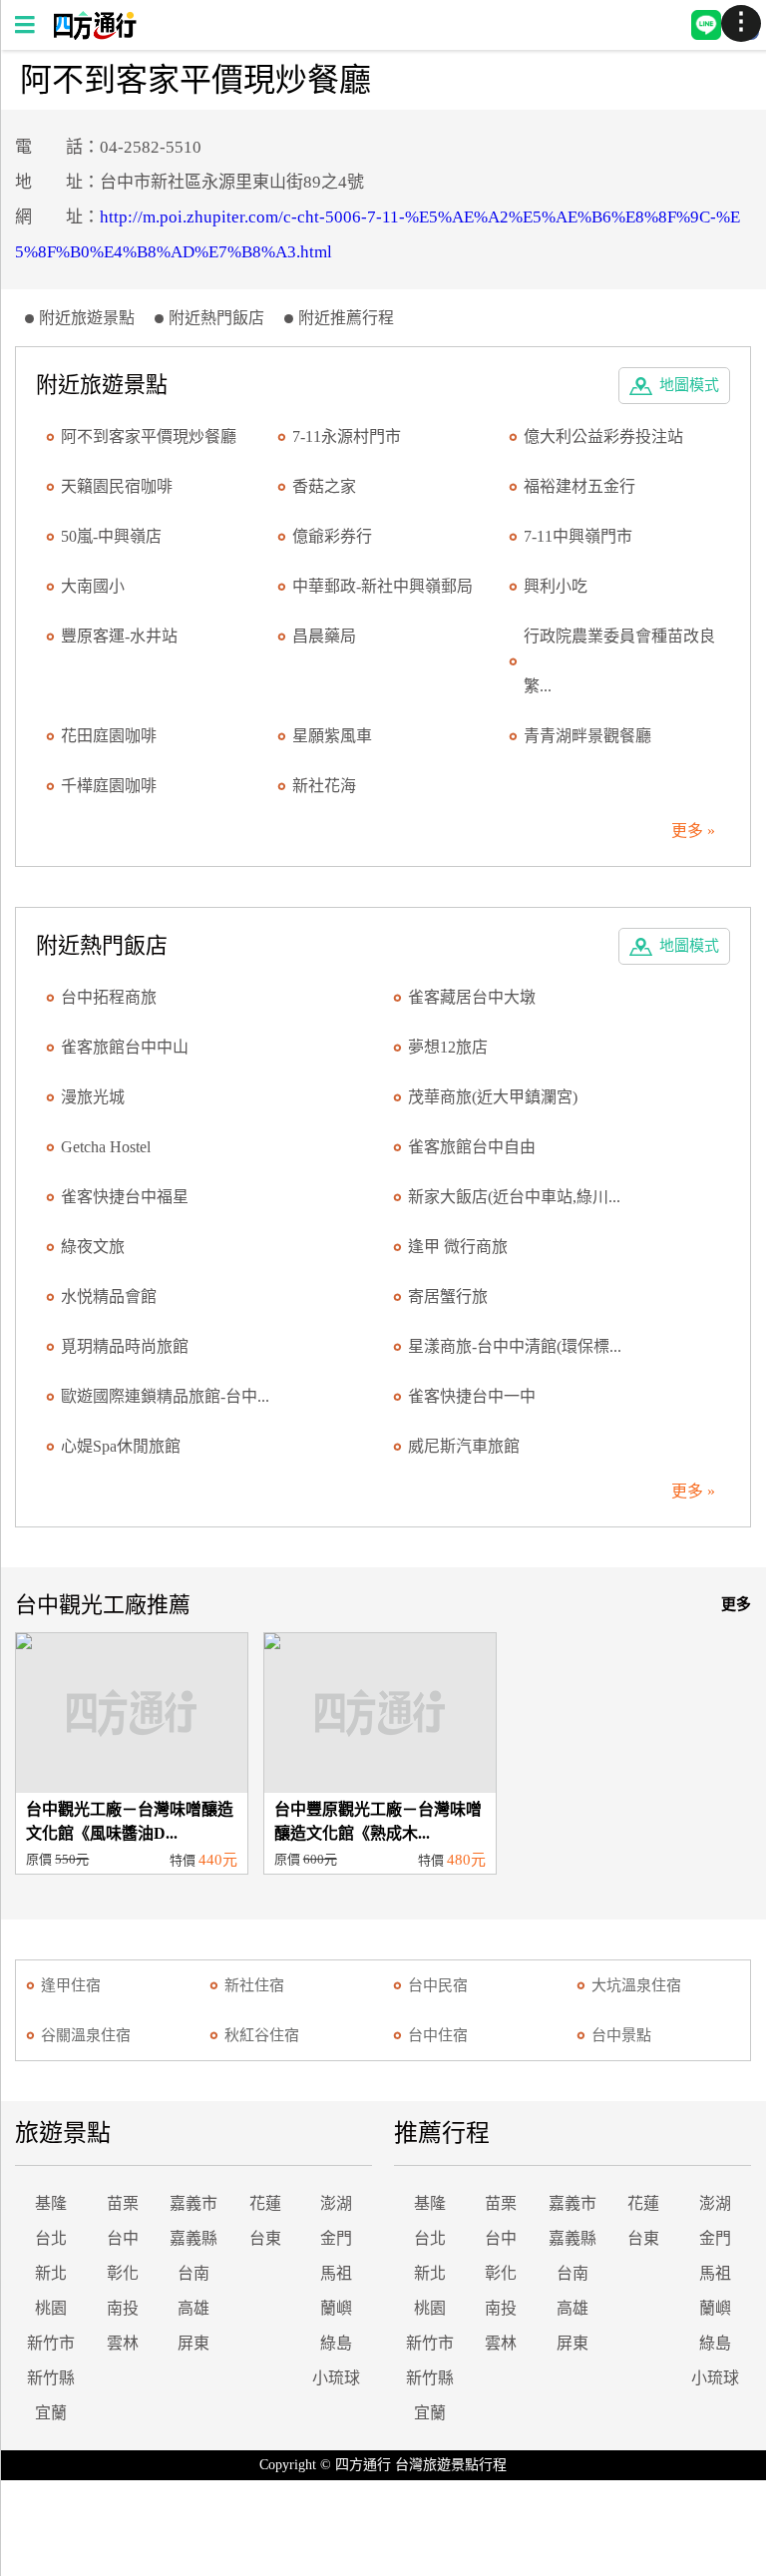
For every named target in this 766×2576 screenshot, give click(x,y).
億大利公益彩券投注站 (603, 436)
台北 (51, 2238)
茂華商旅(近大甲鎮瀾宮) (493, 1097)
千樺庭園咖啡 (109, 786)
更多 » (693, 831)
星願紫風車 (332, 736)
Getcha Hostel (106, 1147)
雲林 (123, 2343)
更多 (736, 1604)
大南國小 (93, 586)
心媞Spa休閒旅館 (121, 1446)
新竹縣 (51, 2378)
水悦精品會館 (109, 1296)
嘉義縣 (193, 2238)
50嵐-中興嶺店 (111, 536)
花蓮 (265, 2203)
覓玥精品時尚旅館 (125, 1346)
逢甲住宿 (71, 1985)
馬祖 (336, 2273)
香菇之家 (324, 486)
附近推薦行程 (346, 318)
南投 (123, 2308)
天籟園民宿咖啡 (117, 486)
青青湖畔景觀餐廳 (587, 736)
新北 (51, 2273)
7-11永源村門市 (347, 436)
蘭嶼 (336, 2308)
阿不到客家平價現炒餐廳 (149, 436)
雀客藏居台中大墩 (472, 997)
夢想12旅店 (448, 1047)
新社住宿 (254, 1985)
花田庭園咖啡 (109, 736)
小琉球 (336, 2378)
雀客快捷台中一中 (472, 1396)
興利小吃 (556, 586)
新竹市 (51, 2343)
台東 (265, 2238)
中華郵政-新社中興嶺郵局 (383, 586)
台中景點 (621, 2035)
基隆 (51, 2203)
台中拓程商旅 (109, 997)
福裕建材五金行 (579, 486)
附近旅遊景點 (87, 318)
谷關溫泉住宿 (86, 2035)
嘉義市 (193, 2203)
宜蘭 (51, 2413)
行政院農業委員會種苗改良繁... (619, 661)
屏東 (193, 2343)
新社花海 (324, 786)
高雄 (193, 2308)
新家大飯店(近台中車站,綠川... (514, 1197)
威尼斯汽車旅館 (464, 1446)
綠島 (336, 2343)
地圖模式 (689, 385)
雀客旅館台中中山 (125, 1047)
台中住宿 (438, 2035)
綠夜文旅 (93, 1247)
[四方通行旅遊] (94, 34)
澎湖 (336, 2203)
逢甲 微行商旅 (458, 1247)
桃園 (51, 2308)
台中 (123, 2238)
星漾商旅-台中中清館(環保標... (515, 1346)
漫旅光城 (93, 1097)
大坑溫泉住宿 (636, 1985)
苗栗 (123, 2203)
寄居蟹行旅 (448, 1296)
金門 (336, 2238)
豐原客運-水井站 (119, 636)
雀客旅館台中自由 (472, 1147)
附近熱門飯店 (216, 318)
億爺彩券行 (332, 536)
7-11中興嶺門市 (578, 536)
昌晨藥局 (324, 636)
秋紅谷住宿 (262, 2035)
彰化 (123, 2273)
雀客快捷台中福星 (125, 1197)
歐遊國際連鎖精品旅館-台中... (165, 1396)
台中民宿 (438, 1985)
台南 (193, 2273)
